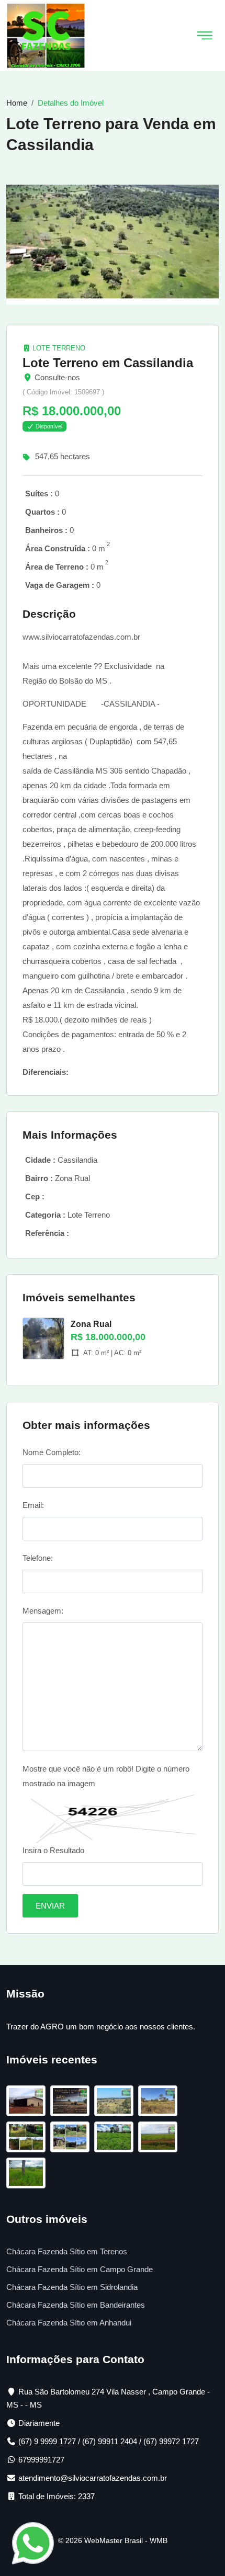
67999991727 (41, 2460)
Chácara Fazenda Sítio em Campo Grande (80, 2269)
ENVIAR (50, 1906)
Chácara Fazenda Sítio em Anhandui (69, 2323)
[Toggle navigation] (205, 36)
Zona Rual (91, 1324)
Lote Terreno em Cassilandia (108, 363)
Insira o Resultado (53, 1850)
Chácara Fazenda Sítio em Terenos (67, 2251)
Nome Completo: (52, 1452)
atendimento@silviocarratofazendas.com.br (93, 2478)
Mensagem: (43, 1611)
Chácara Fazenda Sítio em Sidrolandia (72, 2287)
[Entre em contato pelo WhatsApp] (33, 2542)
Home (17, 103)
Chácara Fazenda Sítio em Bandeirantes (76, 2305)
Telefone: (38, 1558)
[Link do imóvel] (28, 2103)
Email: (33, 1505)
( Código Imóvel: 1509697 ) (63, 392)
